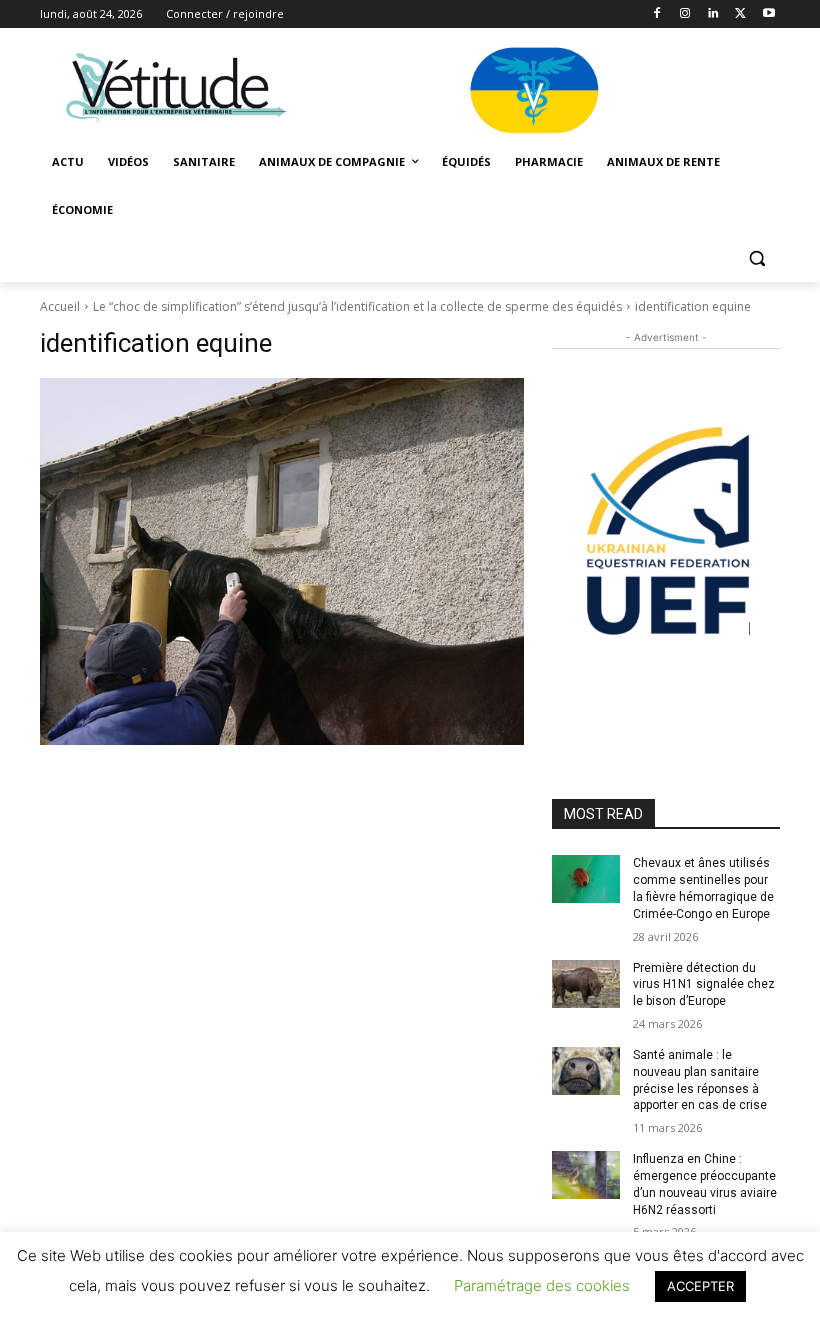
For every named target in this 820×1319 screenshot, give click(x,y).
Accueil (60, 306)
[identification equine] (282, 562)
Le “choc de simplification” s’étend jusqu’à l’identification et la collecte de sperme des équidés (357, 306)
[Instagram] (685, 14)
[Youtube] (768, 14)
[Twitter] (740, 14)
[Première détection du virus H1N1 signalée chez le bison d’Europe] (586, 984)
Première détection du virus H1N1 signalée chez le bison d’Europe (704, 985)
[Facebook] (657, 14)
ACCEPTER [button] (700, 1286)
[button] (756, 258)
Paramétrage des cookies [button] (542, 1285)
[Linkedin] (713, 14)
